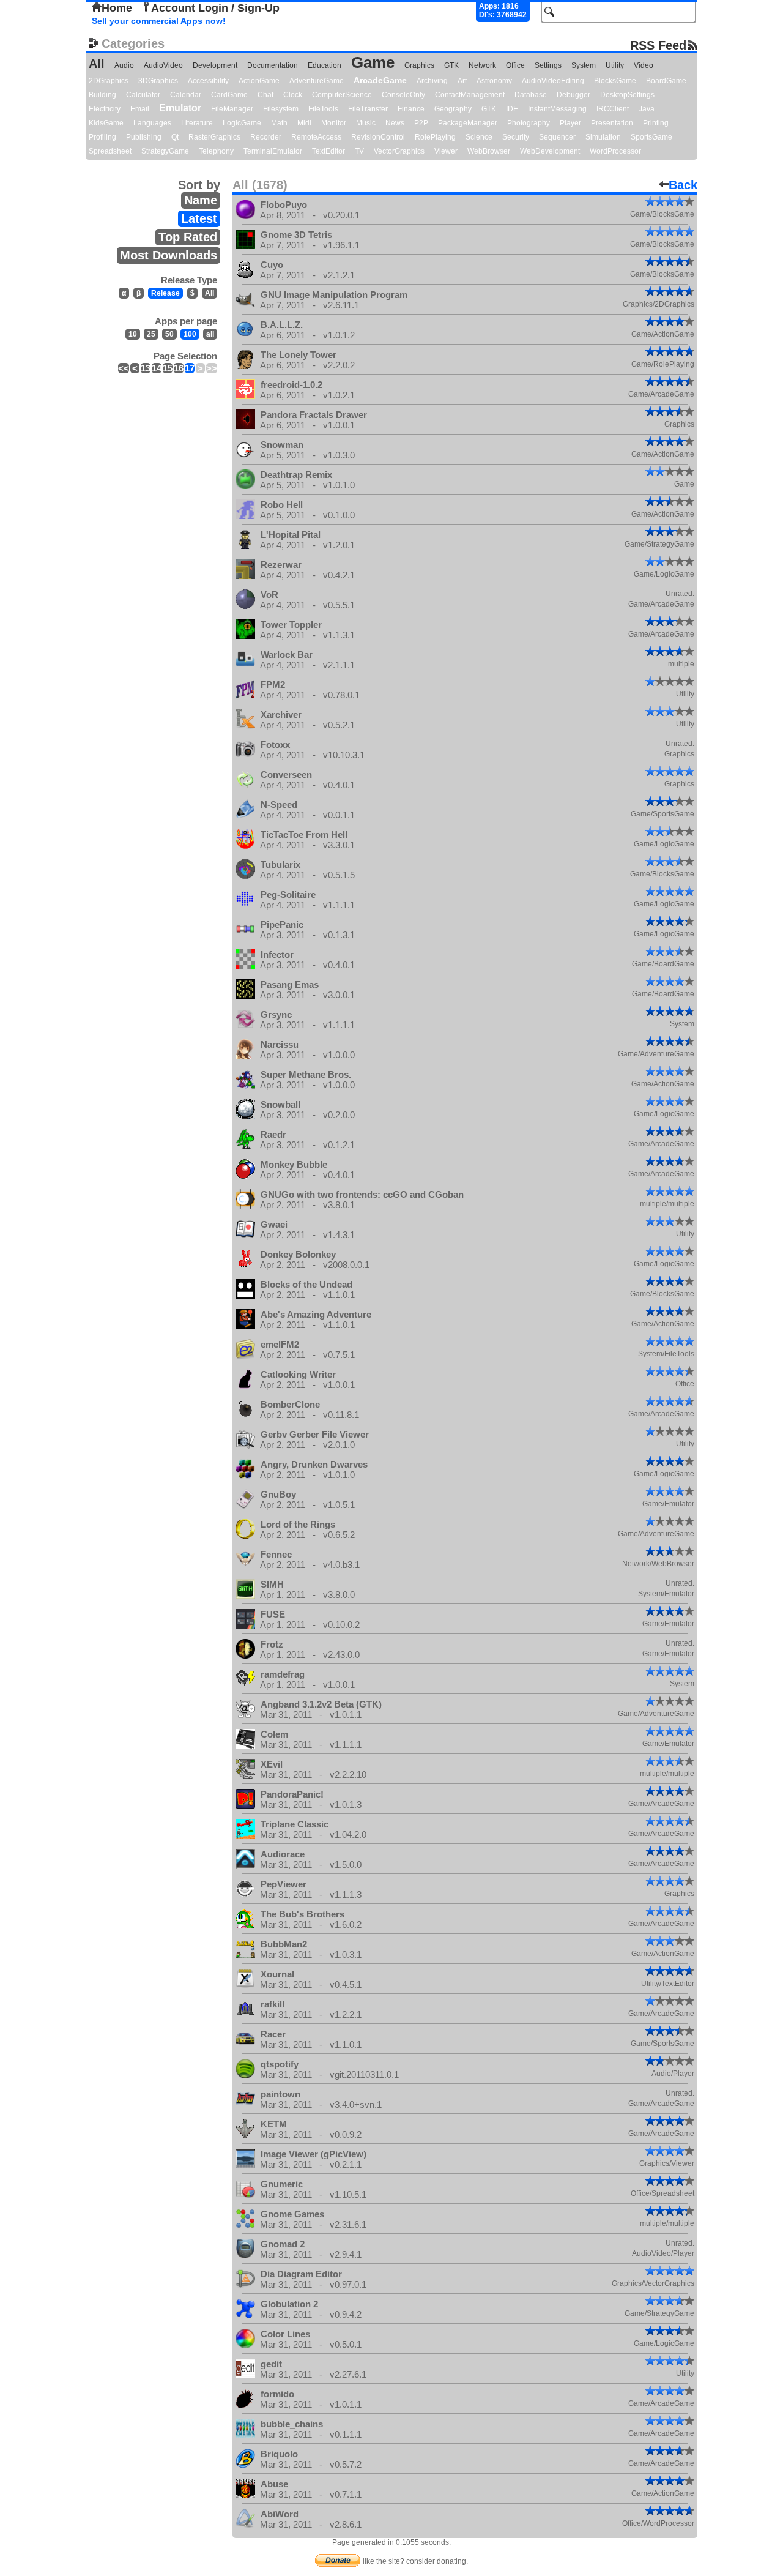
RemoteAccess (316, 137)
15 (168, 368)
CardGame (229, 95)
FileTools (323, 109)
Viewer (446, 151)
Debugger (573, 95)
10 (133, 334)
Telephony (216, 151)
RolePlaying (435, 137)
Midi (304, 123)
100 (190, 334)
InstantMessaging (557, 109)
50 (169, 334)
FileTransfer (368, 109)
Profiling (102, 137)
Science (479, 137)
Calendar (186, 95)
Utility (615, 65)
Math (279, 123)
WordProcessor (615, 151)
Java (647, 109)
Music (366, 123)
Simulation (603, 137)
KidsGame (106, 123)
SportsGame (651, 137)
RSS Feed (658, 45)
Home (117, 8)
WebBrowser (489, 151)
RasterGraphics (214, 137)
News (395, 123)
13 (146, 368)
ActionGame (259, 81)
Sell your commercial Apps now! (159, 21)
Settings (548, 65)
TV (359, 151)
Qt (175, 137)
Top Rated (188, 237)
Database (531, 95)
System (584, 65)
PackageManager (468, 123)
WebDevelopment (550, 151)
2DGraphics (109, 81)
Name (201, 200)
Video (644, 65)
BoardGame (666, 81)
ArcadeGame (380, 80)
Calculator (143, 95)
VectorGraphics (399, 151)
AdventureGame (317, 81)
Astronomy (494, 81)
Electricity (105, 109)
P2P (421, 123)
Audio (124, 65)
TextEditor (328, 151)
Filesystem (281, 109)
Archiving (432, 81)
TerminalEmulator (273, 151)
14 (157, 368)
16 (179, 368)
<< (124, 368)
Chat (265, 95)
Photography (529, 123)
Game (373, 62)
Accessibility (208, 81)
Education (325, 65)
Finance (411, 109)
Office (515, 65)
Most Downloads (169, 255)
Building (102, 95)
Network (482, 65)
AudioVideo (163, 65)
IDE (512, 109)
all (210, 334)
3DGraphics (158, 81)
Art (462, 81)
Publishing (144, 137)
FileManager (232, 109)
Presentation (612, 123)
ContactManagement (470, 95)
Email (140, 109)
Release (165, 293)
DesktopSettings (627, 95)
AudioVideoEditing (553, 81)
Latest (199, 218)
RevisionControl (378, 137)
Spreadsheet (110, 151)
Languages (152, 123)
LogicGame (242, 123)
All (97, 64)
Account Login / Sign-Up (215, 8)
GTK (451, 65)
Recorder (266, 137)
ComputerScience (342, 95)
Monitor (334, 123)
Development (215, 65)
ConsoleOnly (403, 95)
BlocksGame (615, 81)
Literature (197, 123)
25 (151, 334)
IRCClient (613, 109)
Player (570, 123)
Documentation (273, 65)
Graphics (419, 65)
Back (683, 185)
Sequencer (557, 137)
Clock (293, 95)
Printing (656, 123)
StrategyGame (165, 151)
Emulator (180, 108)
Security (516, 137)
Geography (453, 109)
